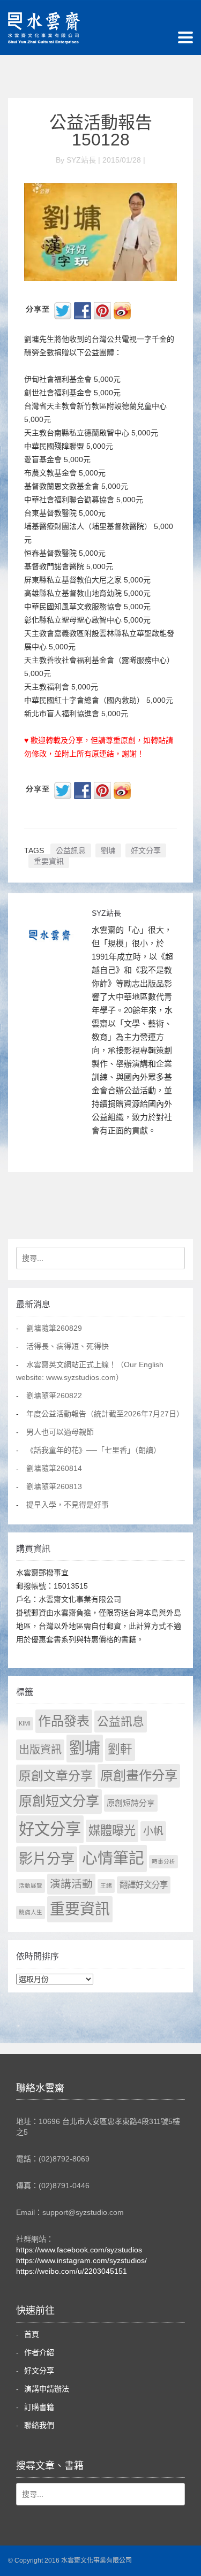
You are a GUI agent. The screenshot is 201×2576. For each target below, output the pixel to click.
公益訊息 (71, 850)
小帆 (153, 1831)
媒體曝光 (112, 1831)
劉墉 (108, 850)
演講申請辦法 (47, 2389)
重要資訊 (49, 861)
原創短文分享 (59, 1801)
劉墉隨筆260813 (54, 1486)
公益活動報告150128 (101, 131)
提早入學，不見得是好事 (68, 1505)
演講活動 (71, 1884)
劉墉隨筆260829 (54, 1328)
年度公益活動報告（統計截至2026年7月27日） (105, 1414)
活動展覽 (31, 1885)
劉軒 (120, 1749)
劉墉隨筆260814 (54, 1468)
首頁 (32, 2334)
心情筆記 (113, 1858)
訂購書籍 (39, 2407)
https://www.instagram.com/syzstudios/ (81, 2260)
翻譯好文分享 (144, 1885)
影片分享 (47, 1859)
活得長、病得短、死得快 (68, 1346)
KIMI (25, 1723)
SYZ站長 (106, 913)
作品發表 (64, 1721)
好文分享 (146, 850)
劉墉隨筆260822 (54, 1396)
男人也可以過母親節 (60, 1432)
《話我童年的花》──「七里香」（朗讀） (94, 1450)
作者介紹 (39, 2352)
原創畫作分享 (139, 1776)
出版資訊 (40, 1750)
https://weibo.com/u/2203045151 (72, 2271)
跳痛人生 (31, 1912)
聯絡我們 (39, 2425)
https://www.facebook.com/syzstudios (79, 2250)
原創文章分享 (56, 1776)
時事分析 (163, 1861)
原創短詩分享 (131, 1803)
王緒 (106, 1885)
